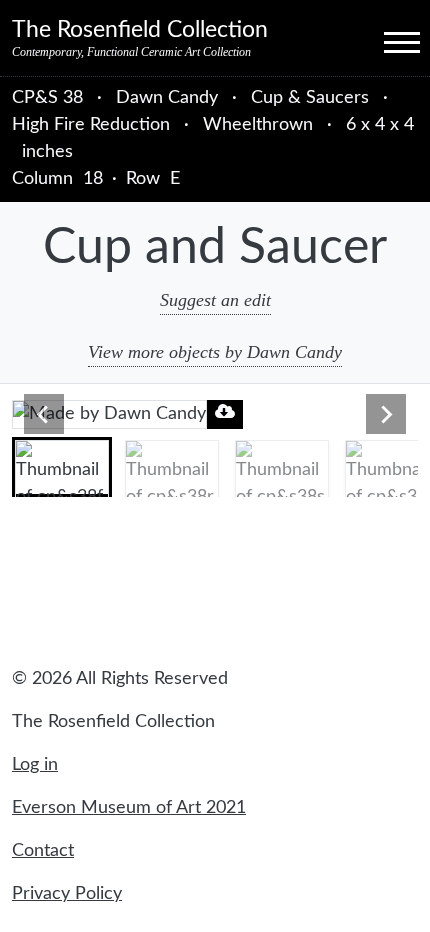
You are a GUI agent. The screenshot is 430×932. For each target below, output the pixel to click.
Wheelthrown (258, 125)
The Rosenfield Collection (140, 30)
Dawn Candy (169, 98)
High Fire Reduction (91, 125)
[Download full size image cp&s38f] (225, 411)
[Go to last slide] (44, 414)
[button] (62, 467)
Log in (35, 765)
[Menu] (384, 41)
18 (93, 179)
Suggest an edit (215, 300)
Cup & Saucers (310, 98)
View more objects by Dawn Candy (215, 352)
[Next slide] (386, 414)
